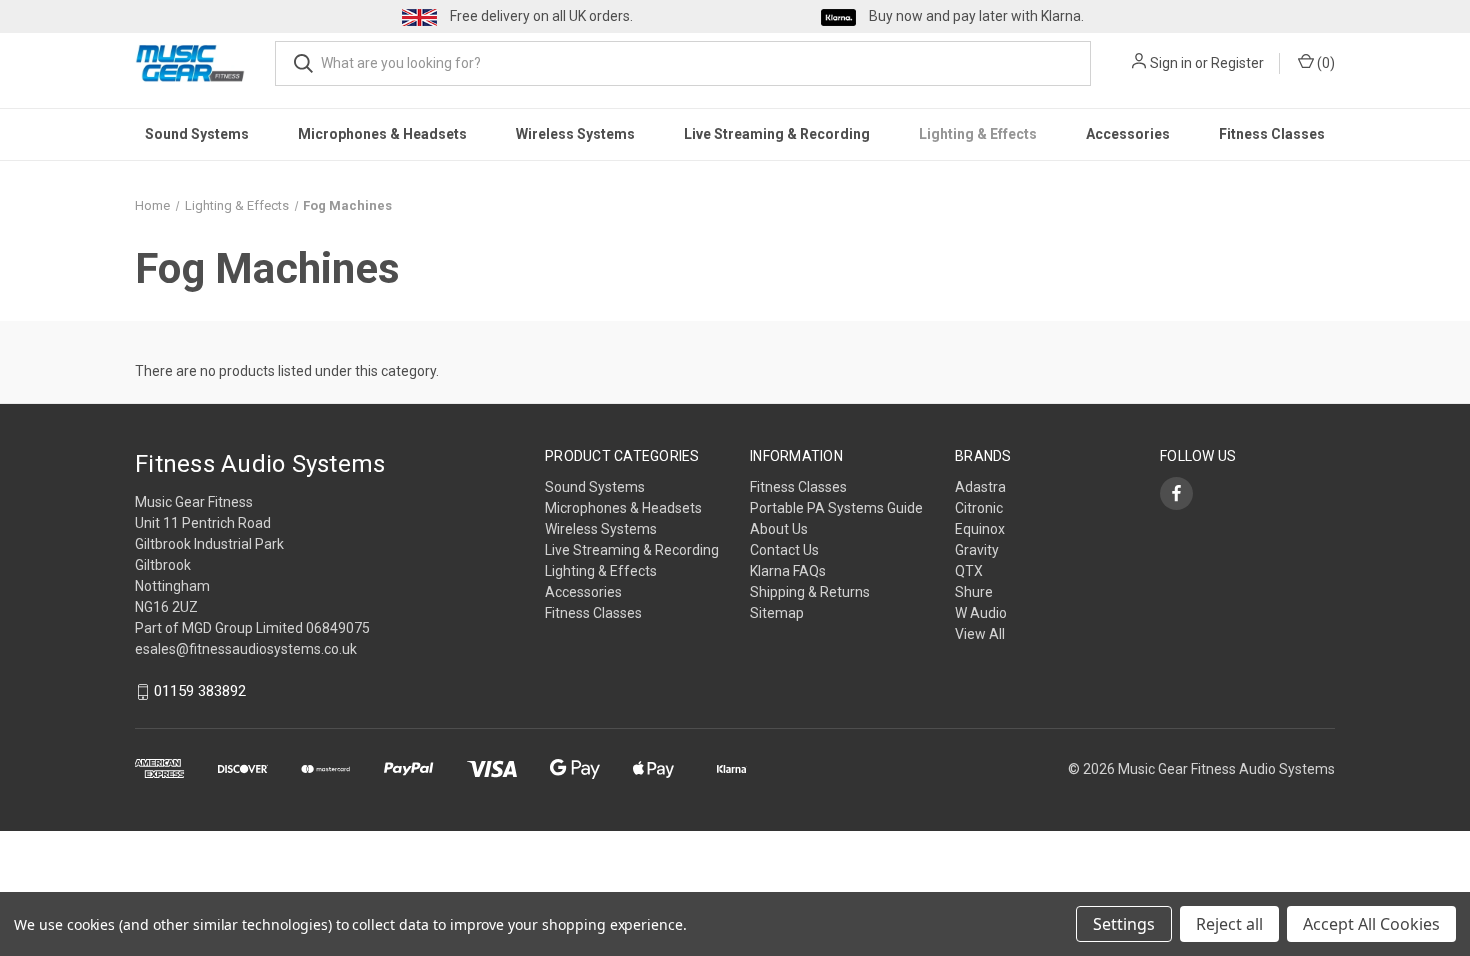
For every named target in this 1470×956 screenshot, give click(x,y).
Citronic (979, 508)
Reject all (1229, 924)
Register (1237, 63)
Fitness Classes (1272, 134)
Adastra (980, 487)
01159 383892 (200, 692)
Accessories (1128, 134)
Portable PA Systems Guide (836, 508)
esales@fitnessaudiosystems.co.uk (246, 649)
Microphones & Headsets (382, 134)
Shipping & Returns (810, 592)
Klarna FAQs (788, 571)
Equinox (980, 529)
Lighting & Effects (978, 134)
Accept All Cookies (1371, 924)
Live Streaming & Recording (777, 134)
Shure (974, 592)
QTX (969, 571)
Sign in (1171, 63)
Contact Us (784, 550)
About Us (779, 529)
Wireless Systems (575, 134)
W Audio (981, 613)
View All (980, 634)
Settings (1124, 924)
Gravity (977, 550)
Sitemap (777, 613)
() (1324, 63)
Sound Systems (197, 134)
